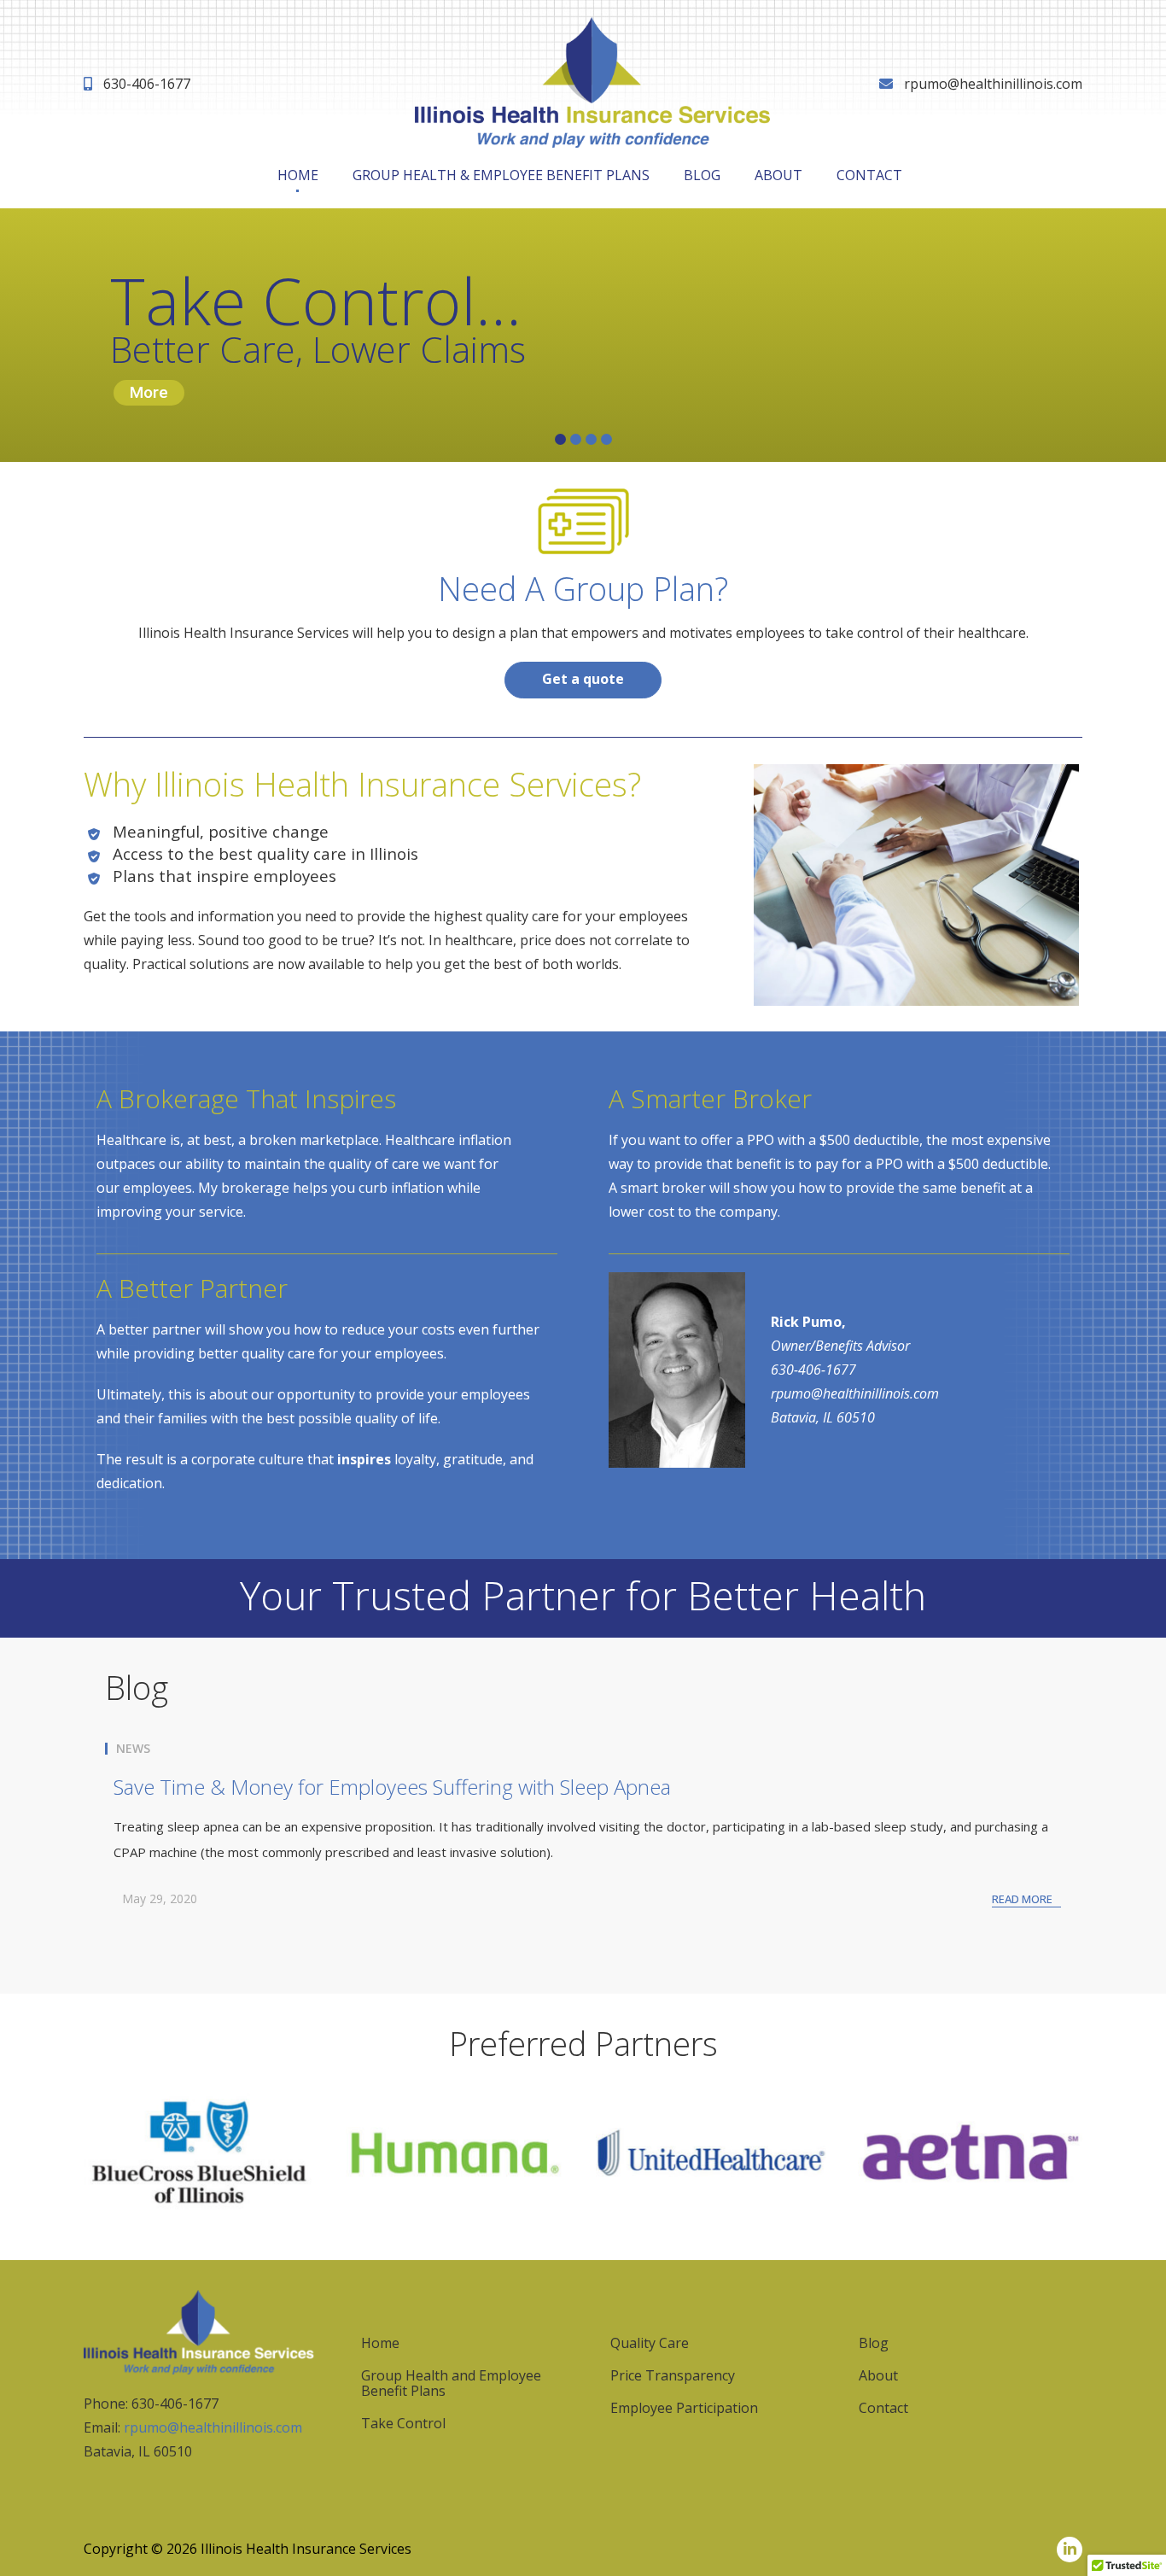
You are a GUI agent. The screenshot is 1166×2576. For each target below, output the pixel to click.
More (149, 392)
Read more (1022, 1899)
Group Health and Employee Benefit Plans (451, 2383)
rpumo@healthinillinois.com (993, 84)
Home (298, 175)
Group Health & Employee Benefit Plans (501, 175)
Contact (869, 175)
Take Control (403, 2423)
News (133, 1749)
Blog (702, 175)
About (778, 175)
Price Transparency (673, 2375)
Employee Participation (684, 2408)
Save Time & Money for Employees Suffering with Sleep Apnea (392, 1787)
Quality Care (650, 2343)
